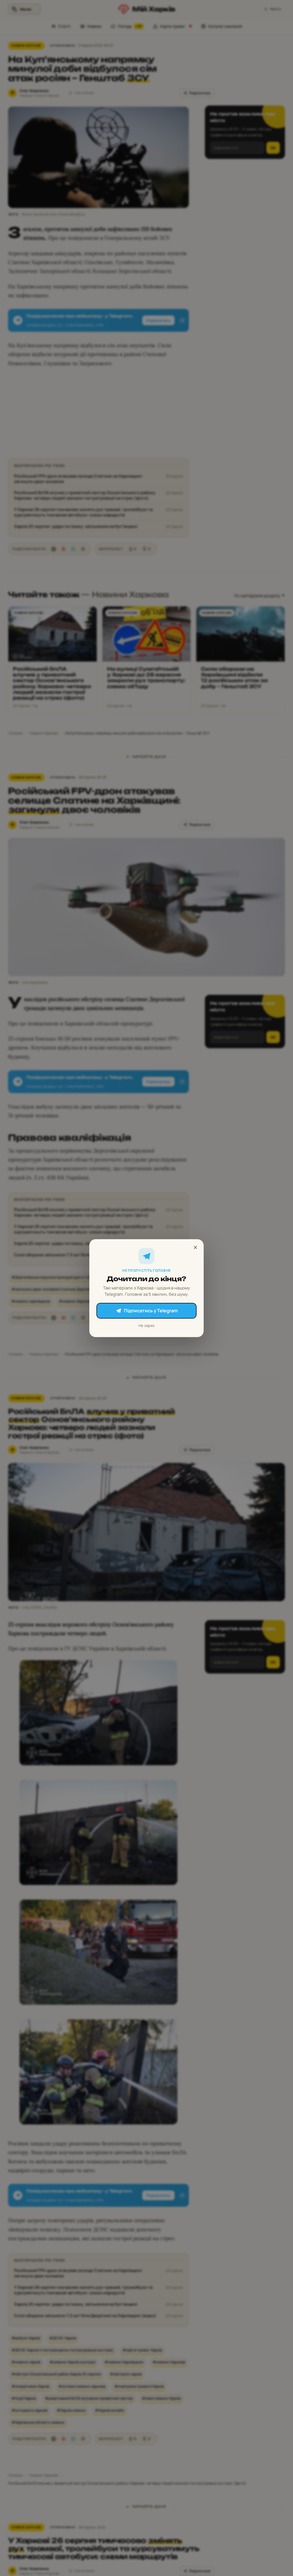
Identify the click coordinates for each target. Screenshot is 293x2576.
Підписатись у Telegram (151, 1311)
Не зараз (146, 1325)
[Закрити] (195, 1247)
